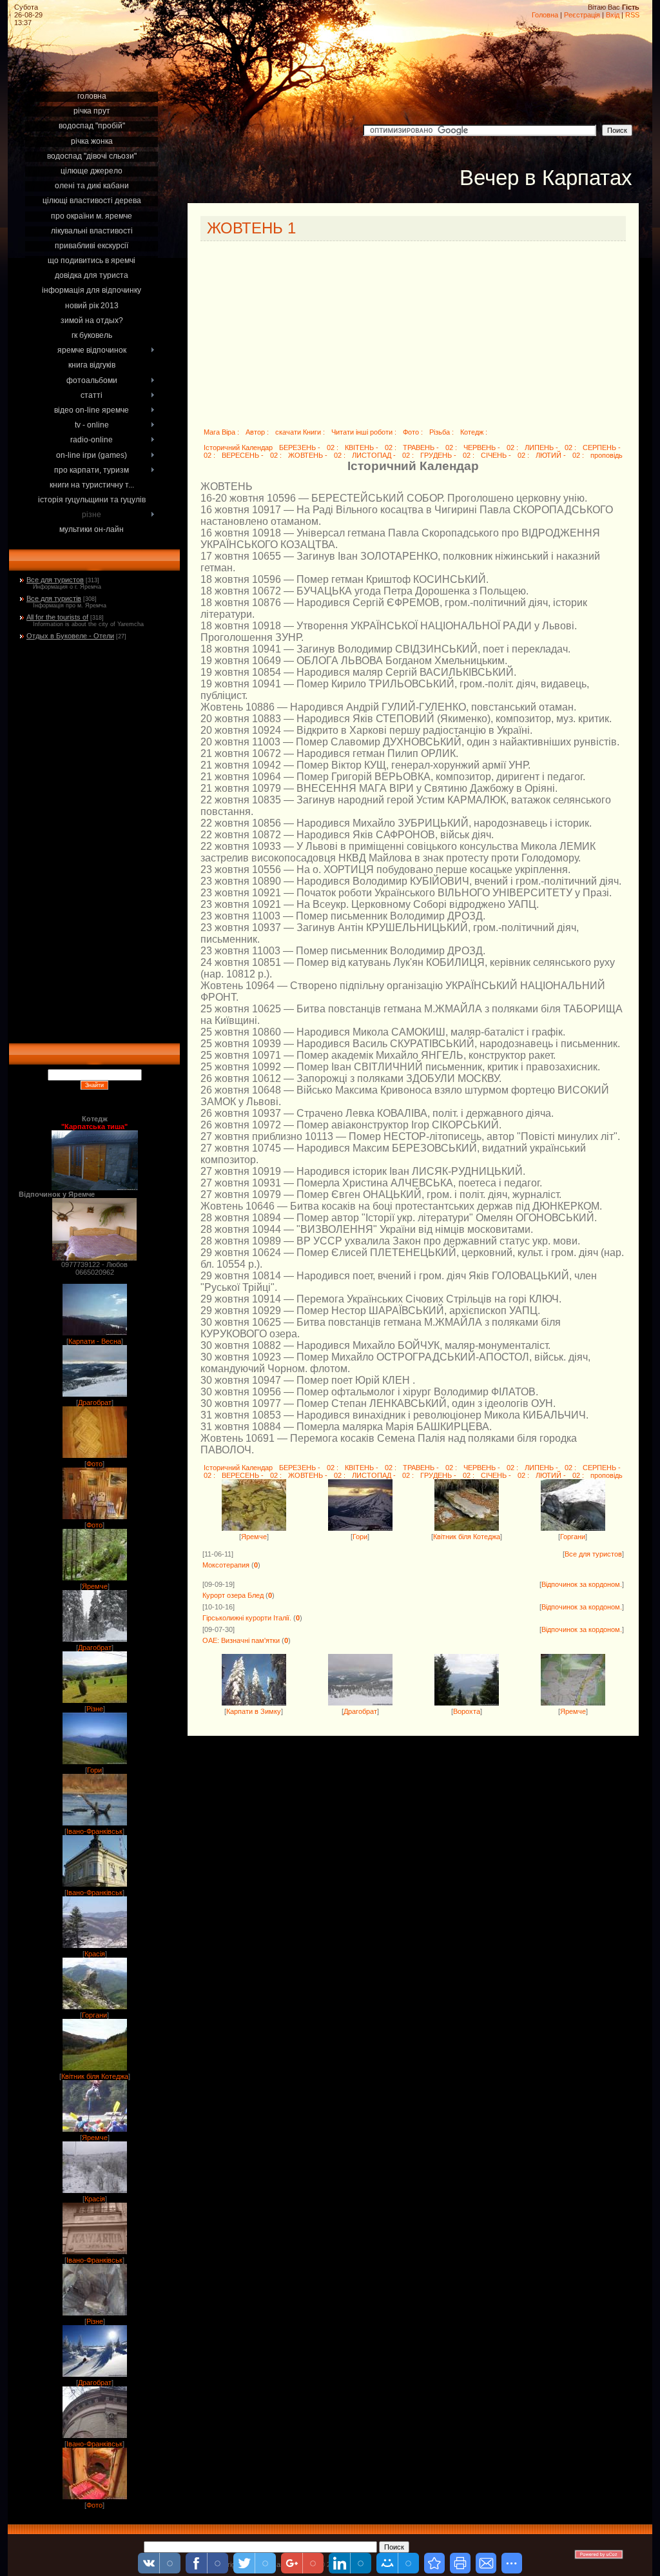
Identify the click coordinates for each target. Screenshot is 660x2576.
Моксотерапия (226, 1565)
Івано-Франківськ (94, 1831)
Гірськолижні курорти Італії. (247, 1618)
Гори (94, 1770)
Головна (545, 15)
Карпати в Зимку (254, 1711)
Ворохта (467, 1711)
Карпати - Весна (95, 1341)
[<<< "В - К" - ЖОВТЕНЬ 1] (434, 2563)
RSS (632, 15)
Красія (95, 1954)
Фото (94, 1464)
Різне (95, 1709)
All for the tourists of (57, 617)
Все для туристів (54, 598)
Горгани (94, 2015)
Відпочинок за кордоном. (582, 1584)
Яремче (95, 1586)
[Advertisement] (95, 72)
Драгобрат (95, 1402)
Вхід (613, 15)
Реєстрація (582, 15)
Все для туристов (55, 580)
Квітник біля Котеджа (95, 2076)
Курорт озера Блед (233, 1595)
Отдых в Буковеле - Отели (70, 636)
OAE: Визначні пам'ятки (241, 1640)
